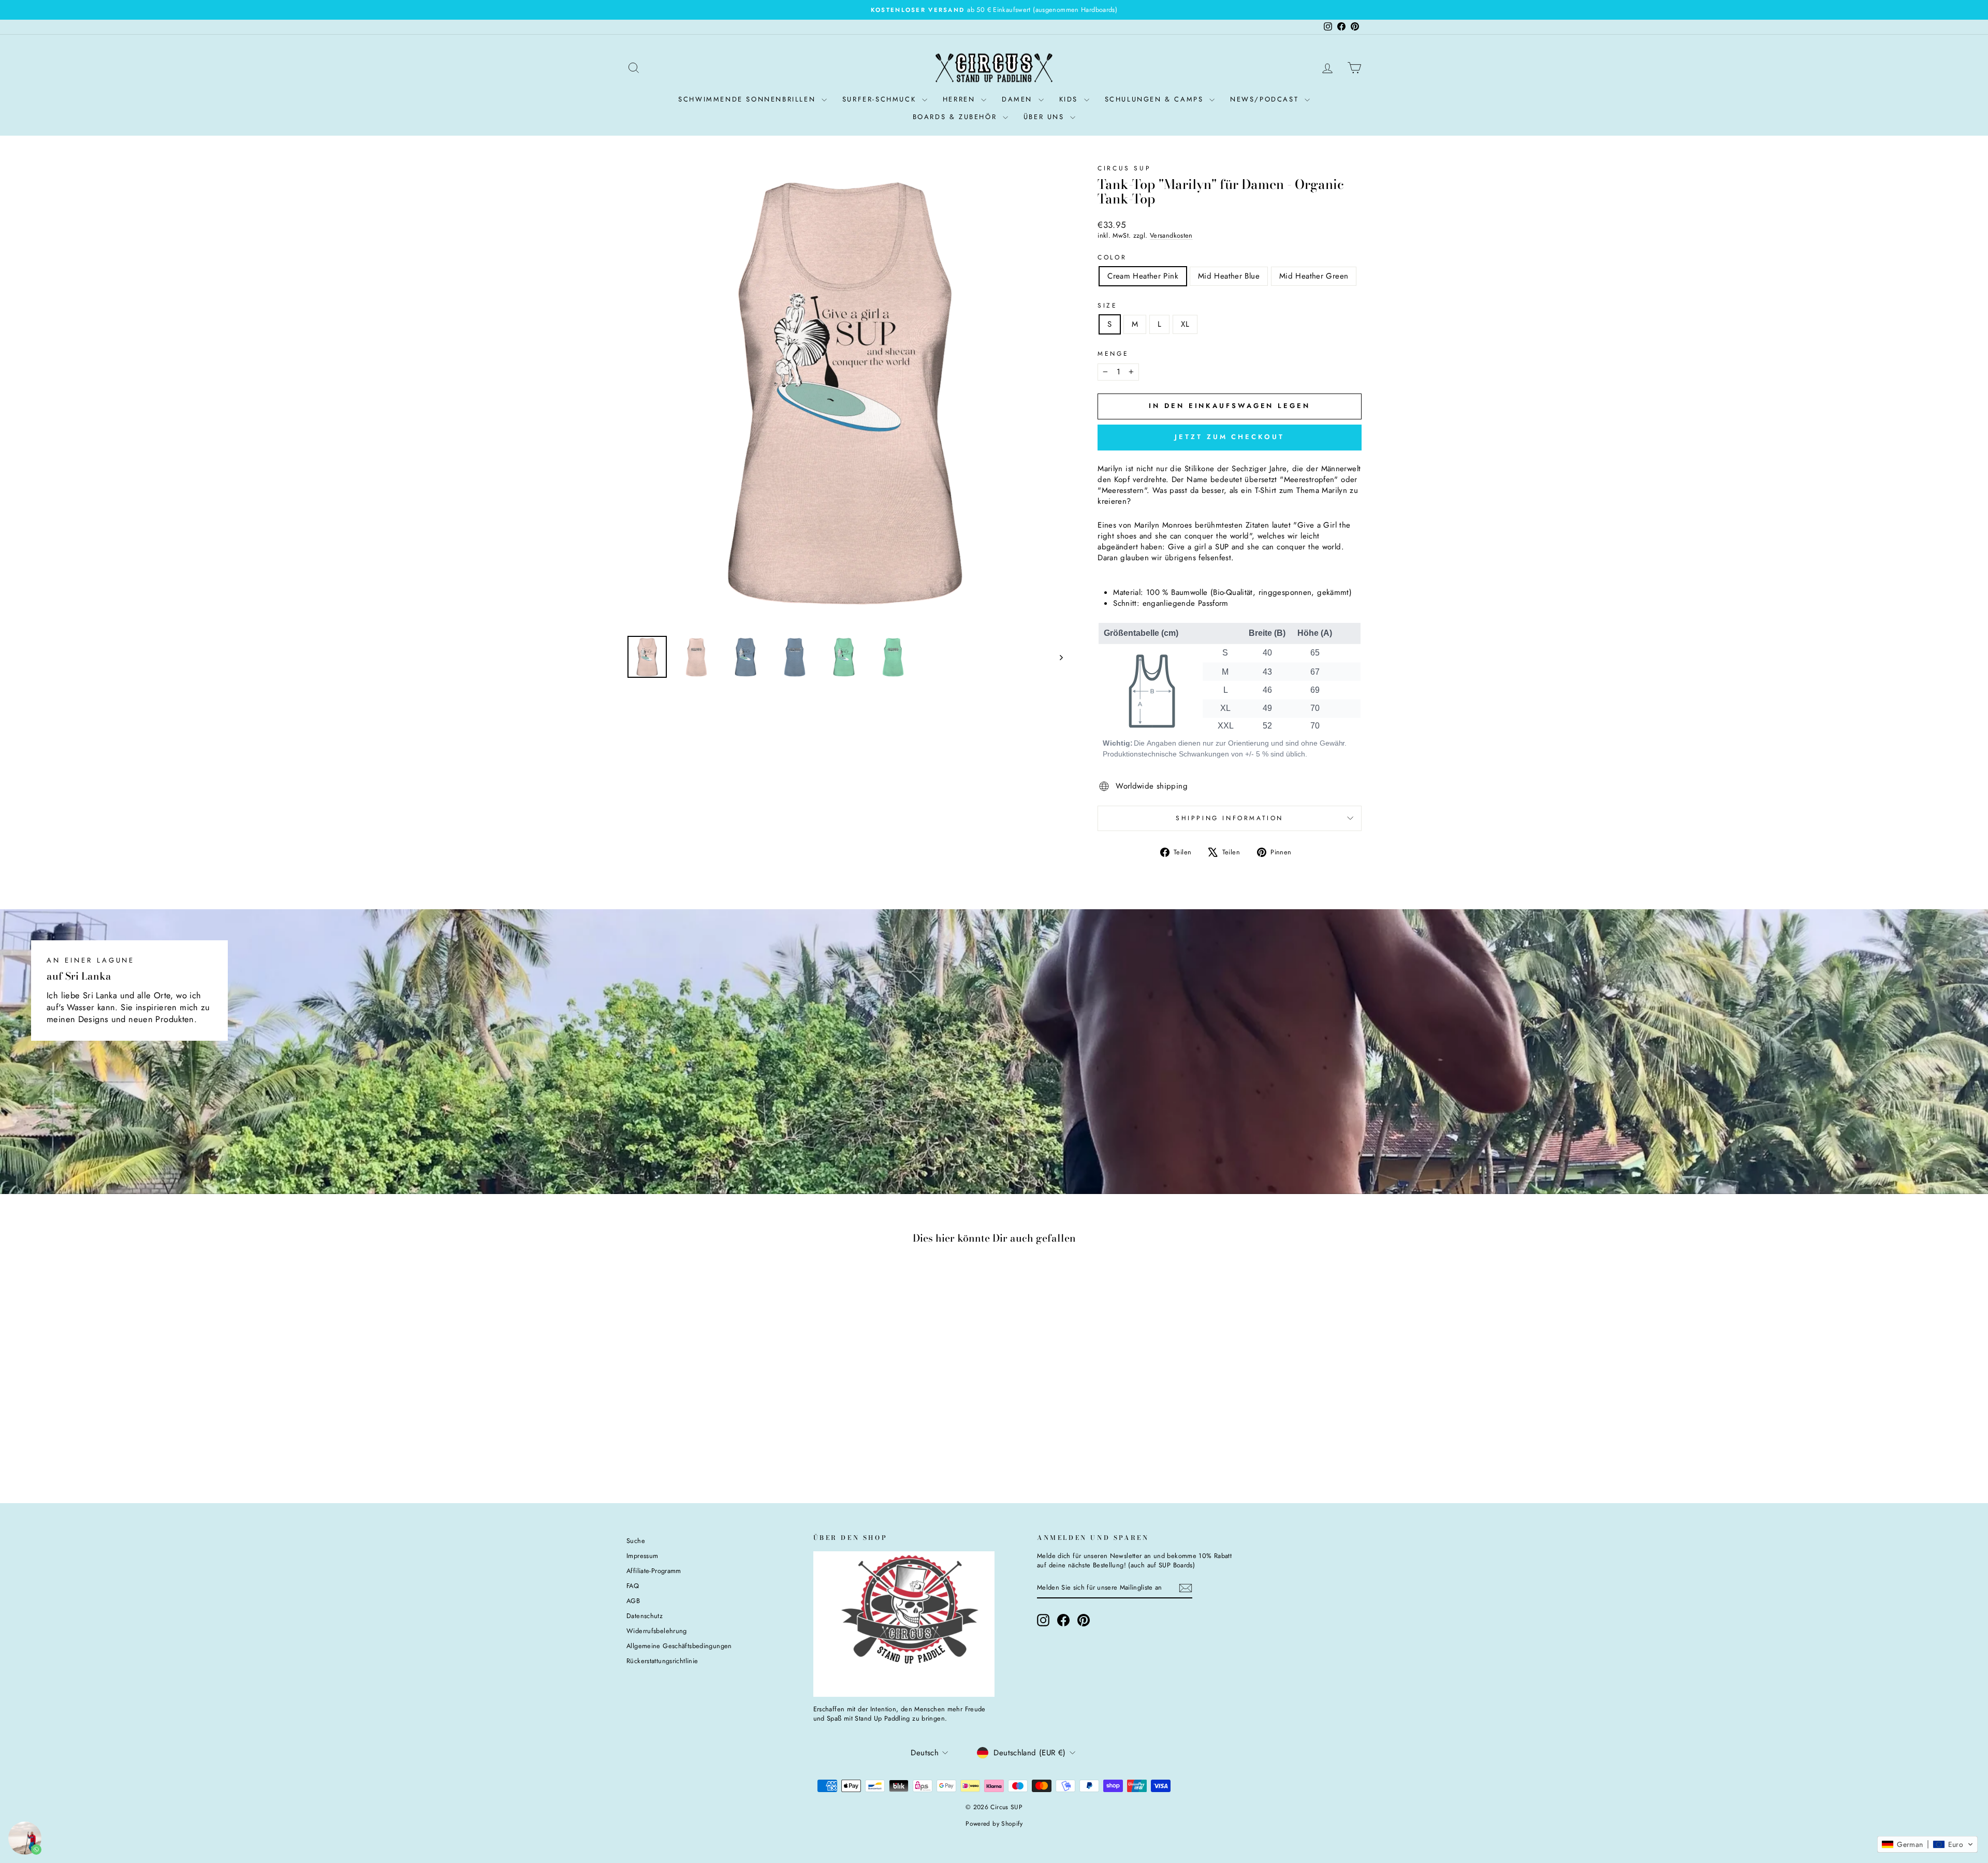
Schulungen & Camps (1156, 99)
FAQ (633, 1586)
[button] (1927, 1844)
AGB (633, 1601)
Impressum (642, 1556)
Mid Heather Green (1314, 276)
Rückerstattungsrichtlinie (662, 1661)
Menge (1113, 354)
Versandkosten (1171, 235)
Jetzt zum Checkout (1229, 437)
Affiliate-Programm (654, 1571)
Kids (1070, 99)
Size (1107, 306)
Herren (961, 99)
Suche (636, 1541)
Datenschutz (645, 1616)
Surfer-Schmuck (881, 99)
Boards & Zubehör (956, 117)
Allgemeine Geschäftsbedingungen (679, 1646)
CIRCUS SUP (1124, 168)
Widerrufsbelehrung (657, 1631)
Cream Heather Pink (1143, 276)
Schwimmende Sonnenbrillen (749, 99)
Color (1112, 258)
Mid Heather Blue (1229, 276)
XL (1185, 324)
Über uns (1046, 117)
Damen (1019, 99)
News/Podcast (1266, 99)
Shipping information (1230, 818)
